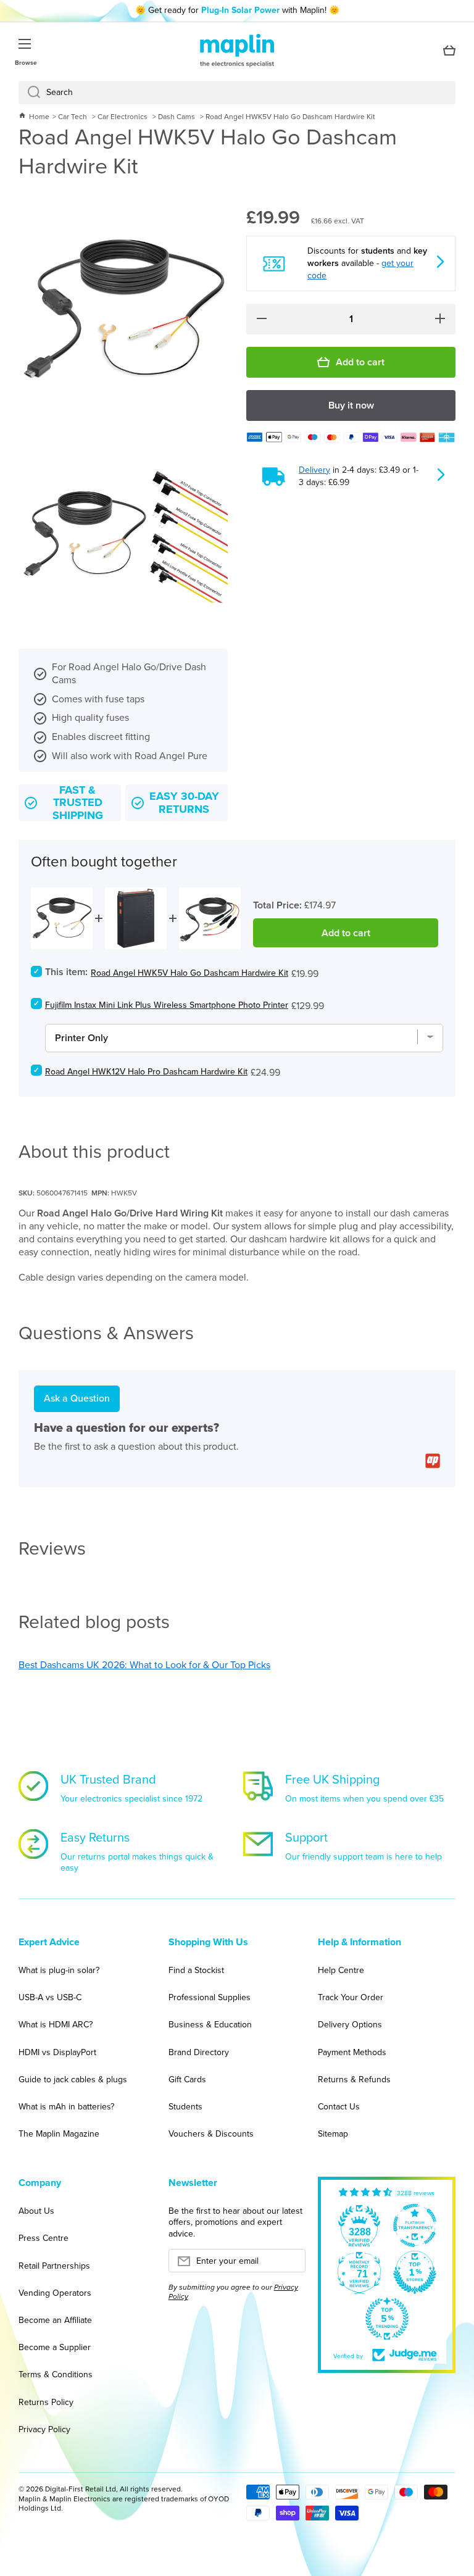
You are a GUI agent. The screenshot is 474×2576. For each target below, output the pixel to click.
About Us (36, 2211)
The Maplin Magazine (59, 2134)
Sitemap (333, 2134)
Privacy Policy (44, 2429)
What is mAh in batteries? (66, 2107)
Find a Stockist (196, 1970)
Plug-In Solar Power (240, 10)
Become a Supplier (55, 2347)
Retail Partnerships (54, 2266)
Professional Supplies (210, 1997)
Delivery (314, 470)
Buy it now (351, 405)
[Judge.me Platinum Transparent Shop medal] (415, 2225)
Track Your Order (351, 1997)
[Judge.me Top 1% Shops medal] (415, 2272)
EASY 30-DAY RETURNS (184, 803)
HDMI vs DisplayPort (57, 2052)
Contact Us (339, 2107)
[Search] (29, 93)
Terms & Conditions (56, 2374)
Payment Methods (352, 2052)
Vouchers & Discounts (211, 2134)
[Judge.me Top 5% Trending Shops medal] (387, 2319)
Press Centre (44, 2238)
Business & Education (210, 2025)
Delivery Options (350, 2025)
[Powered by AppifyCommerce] (433, 1461)
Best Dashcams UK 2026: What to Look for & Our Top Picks (144, 1665)
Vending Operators (55, 2293)
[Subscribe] (290, 2264)
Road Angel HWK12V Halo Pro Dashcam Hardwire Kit (146, 1072)
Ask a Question (77, 1398)
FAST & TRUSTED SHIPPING (78, 803)
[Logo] (237, 51)
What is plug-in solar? (59, 1970)
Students (185, 2107)
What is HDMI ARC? (56, 2025)
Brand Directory (199, 2052)
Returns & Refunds (354, 2079)
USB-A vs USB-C (50, 1997)
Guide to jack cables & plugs (73, 2079)
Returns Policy (46, 2402)
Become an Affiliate (55, 2320)
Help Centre (341, 1970)
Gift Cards (187, 2079)
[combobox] (237, 93)
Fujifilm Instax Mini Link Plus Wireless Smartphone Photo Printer (167, 1005)
